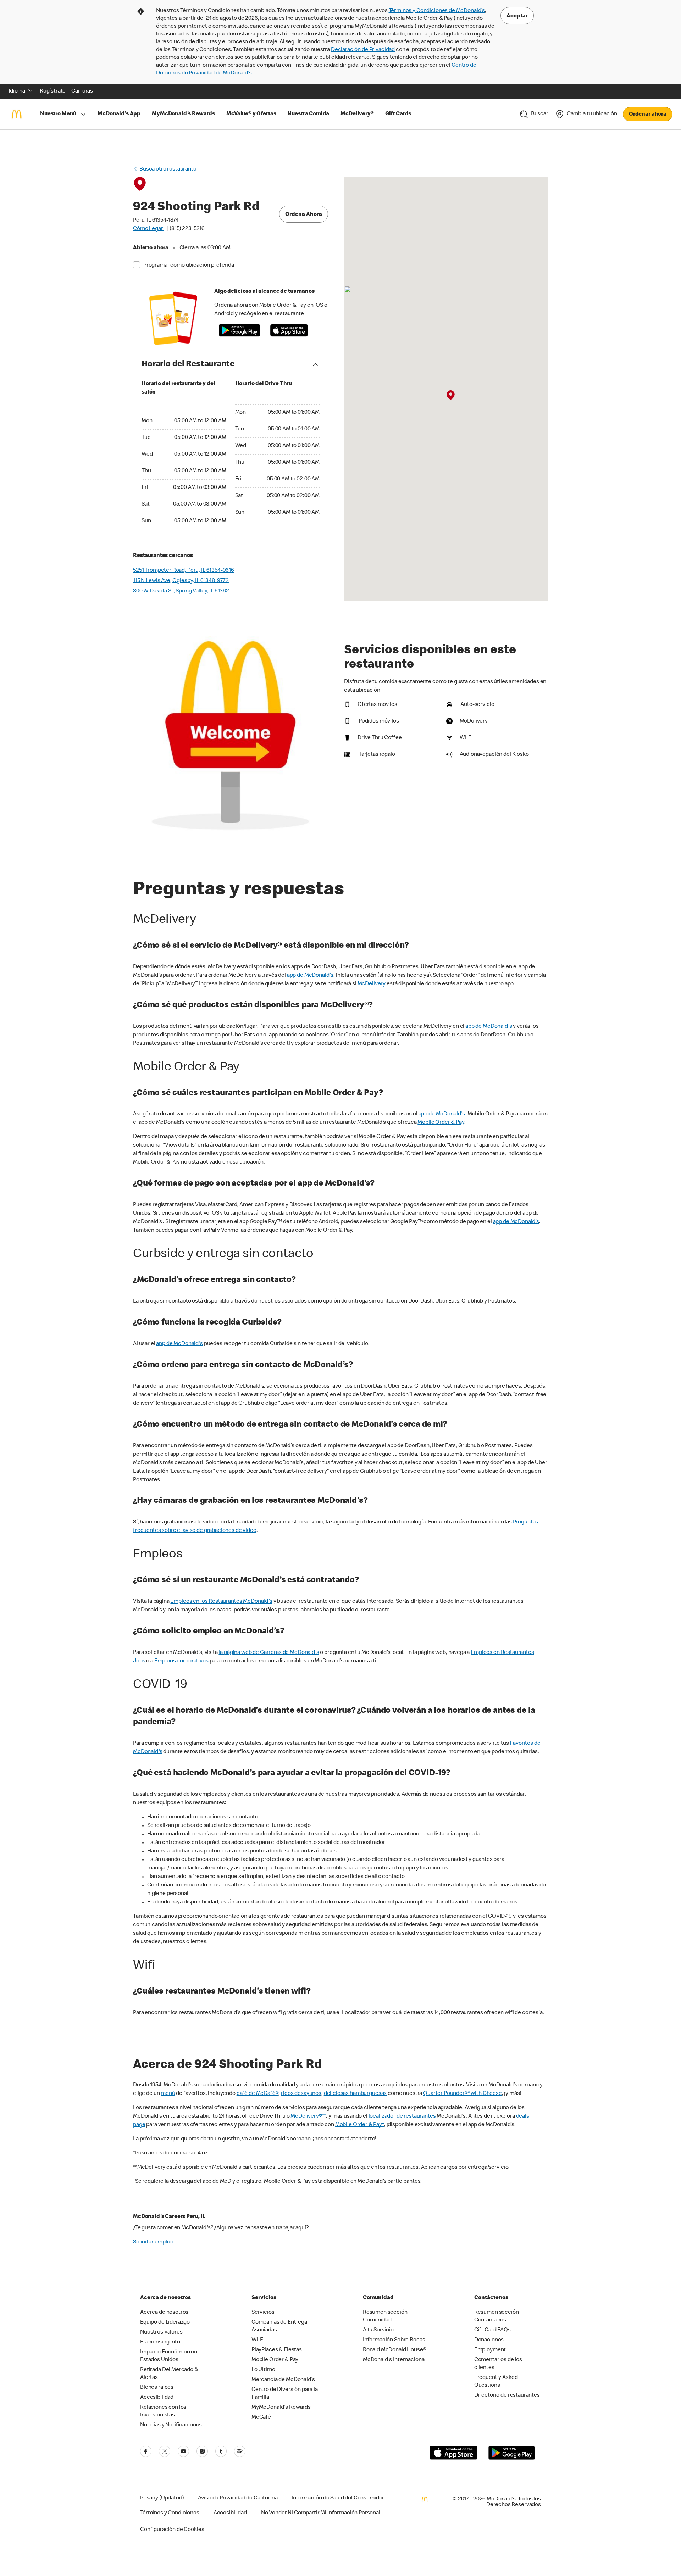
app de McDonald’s (516, 1222)
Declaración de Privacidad (363, 50)
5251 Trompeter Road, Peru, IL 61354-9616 (184, 571)
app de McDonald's (310, 976)
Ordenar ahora (648, 115)
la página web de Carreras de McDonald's (269, 1653)
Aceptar (517, 16)
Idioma (17, 91)
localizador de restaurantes (402, 2117)
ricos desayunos (301, 2094)
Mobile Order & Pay (441, 1123)
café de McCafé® (258, 2094)
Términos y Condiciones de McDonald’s (437, 11)
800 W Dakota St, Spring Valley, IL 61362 (181, 591)
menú (168, 2094)
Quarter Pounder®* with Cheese (463, 2094)
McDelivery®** (308, 2117)
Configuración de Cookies (172, 2530)
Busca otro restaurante (168, 169)
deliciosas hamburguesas (355, 2094)
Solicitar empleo (153, 2242)
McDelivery (372, 984)
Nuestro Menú (58, 114)
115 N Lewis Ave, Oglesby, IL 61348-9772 (181, 581)
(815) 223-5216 (187, 229)
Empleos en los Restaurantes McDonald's (221, 1602)
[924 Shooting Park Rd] (450, 395)
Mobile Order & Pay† (360, 2125)
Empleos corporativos (181, 1661)
